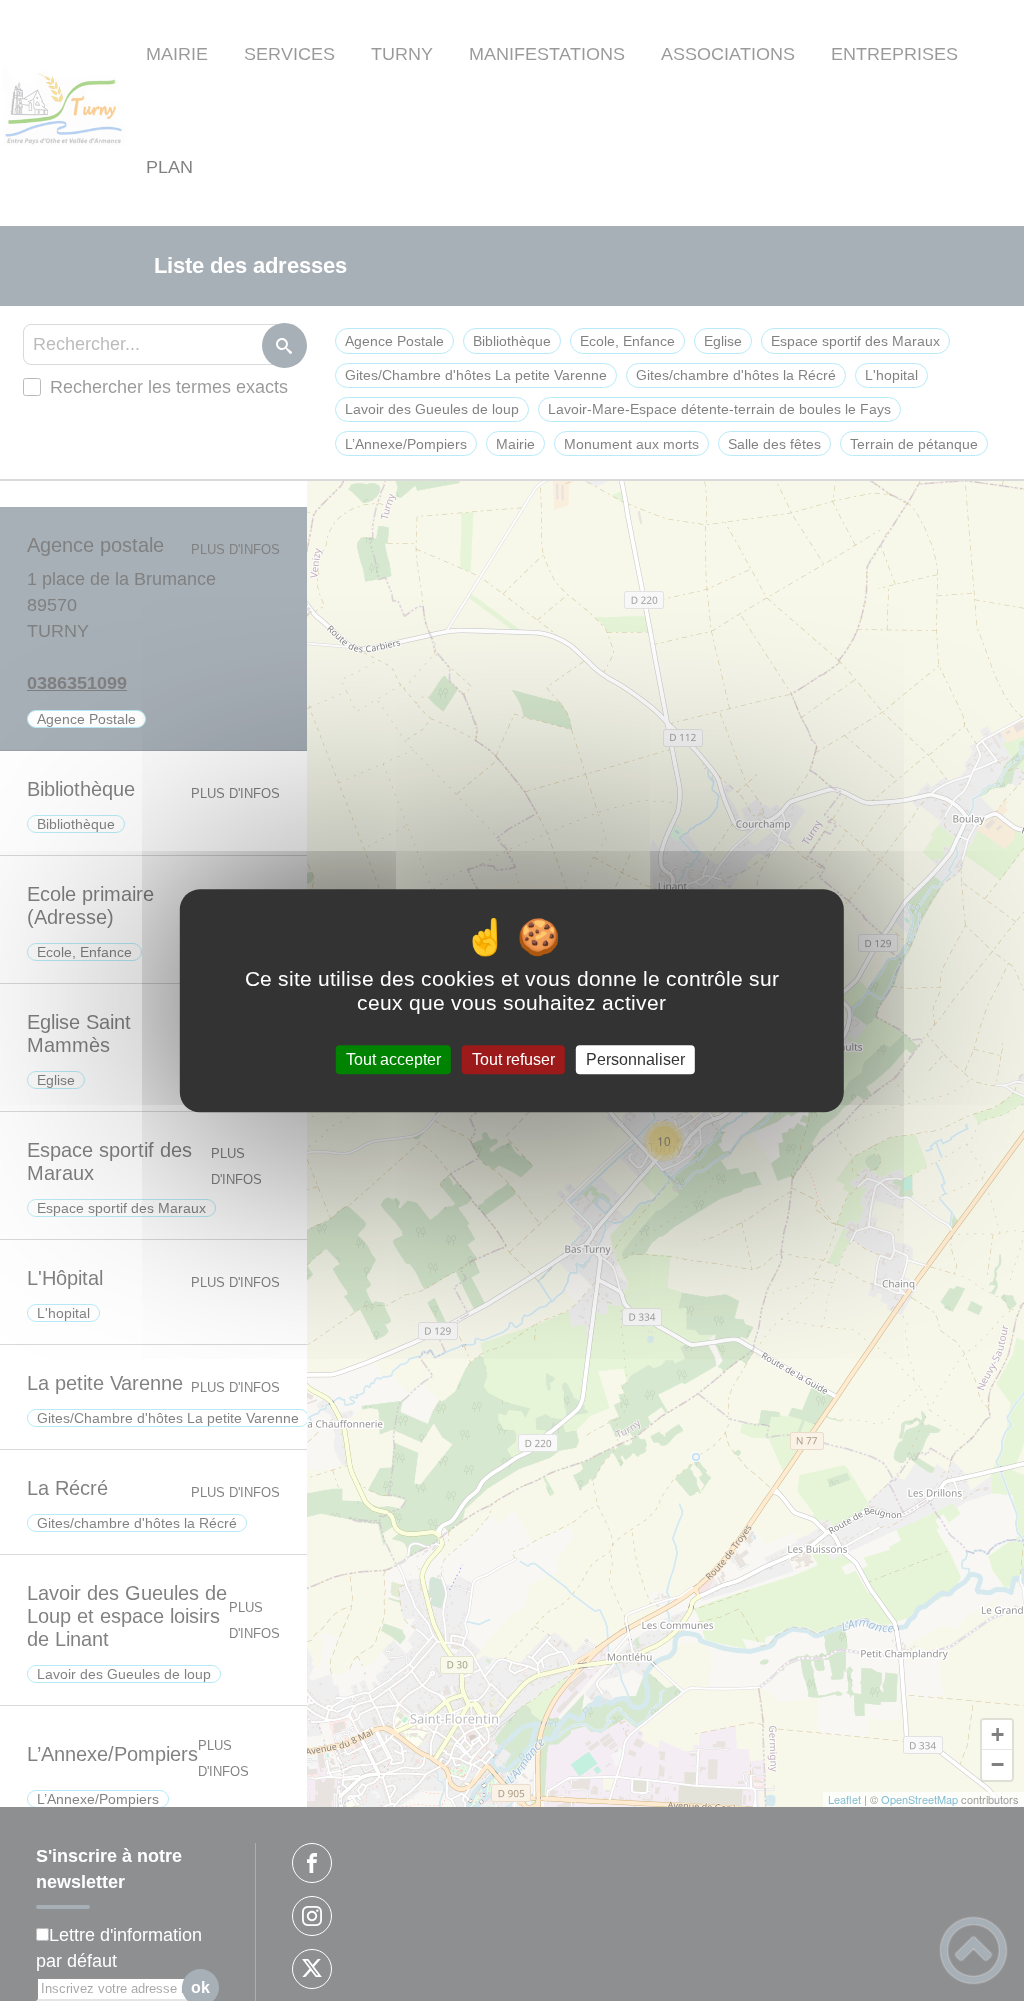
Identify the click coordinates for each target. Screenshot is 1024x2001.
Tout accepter (393, 1059)
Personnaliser (635, 1059)
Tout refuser (513, 1059)
